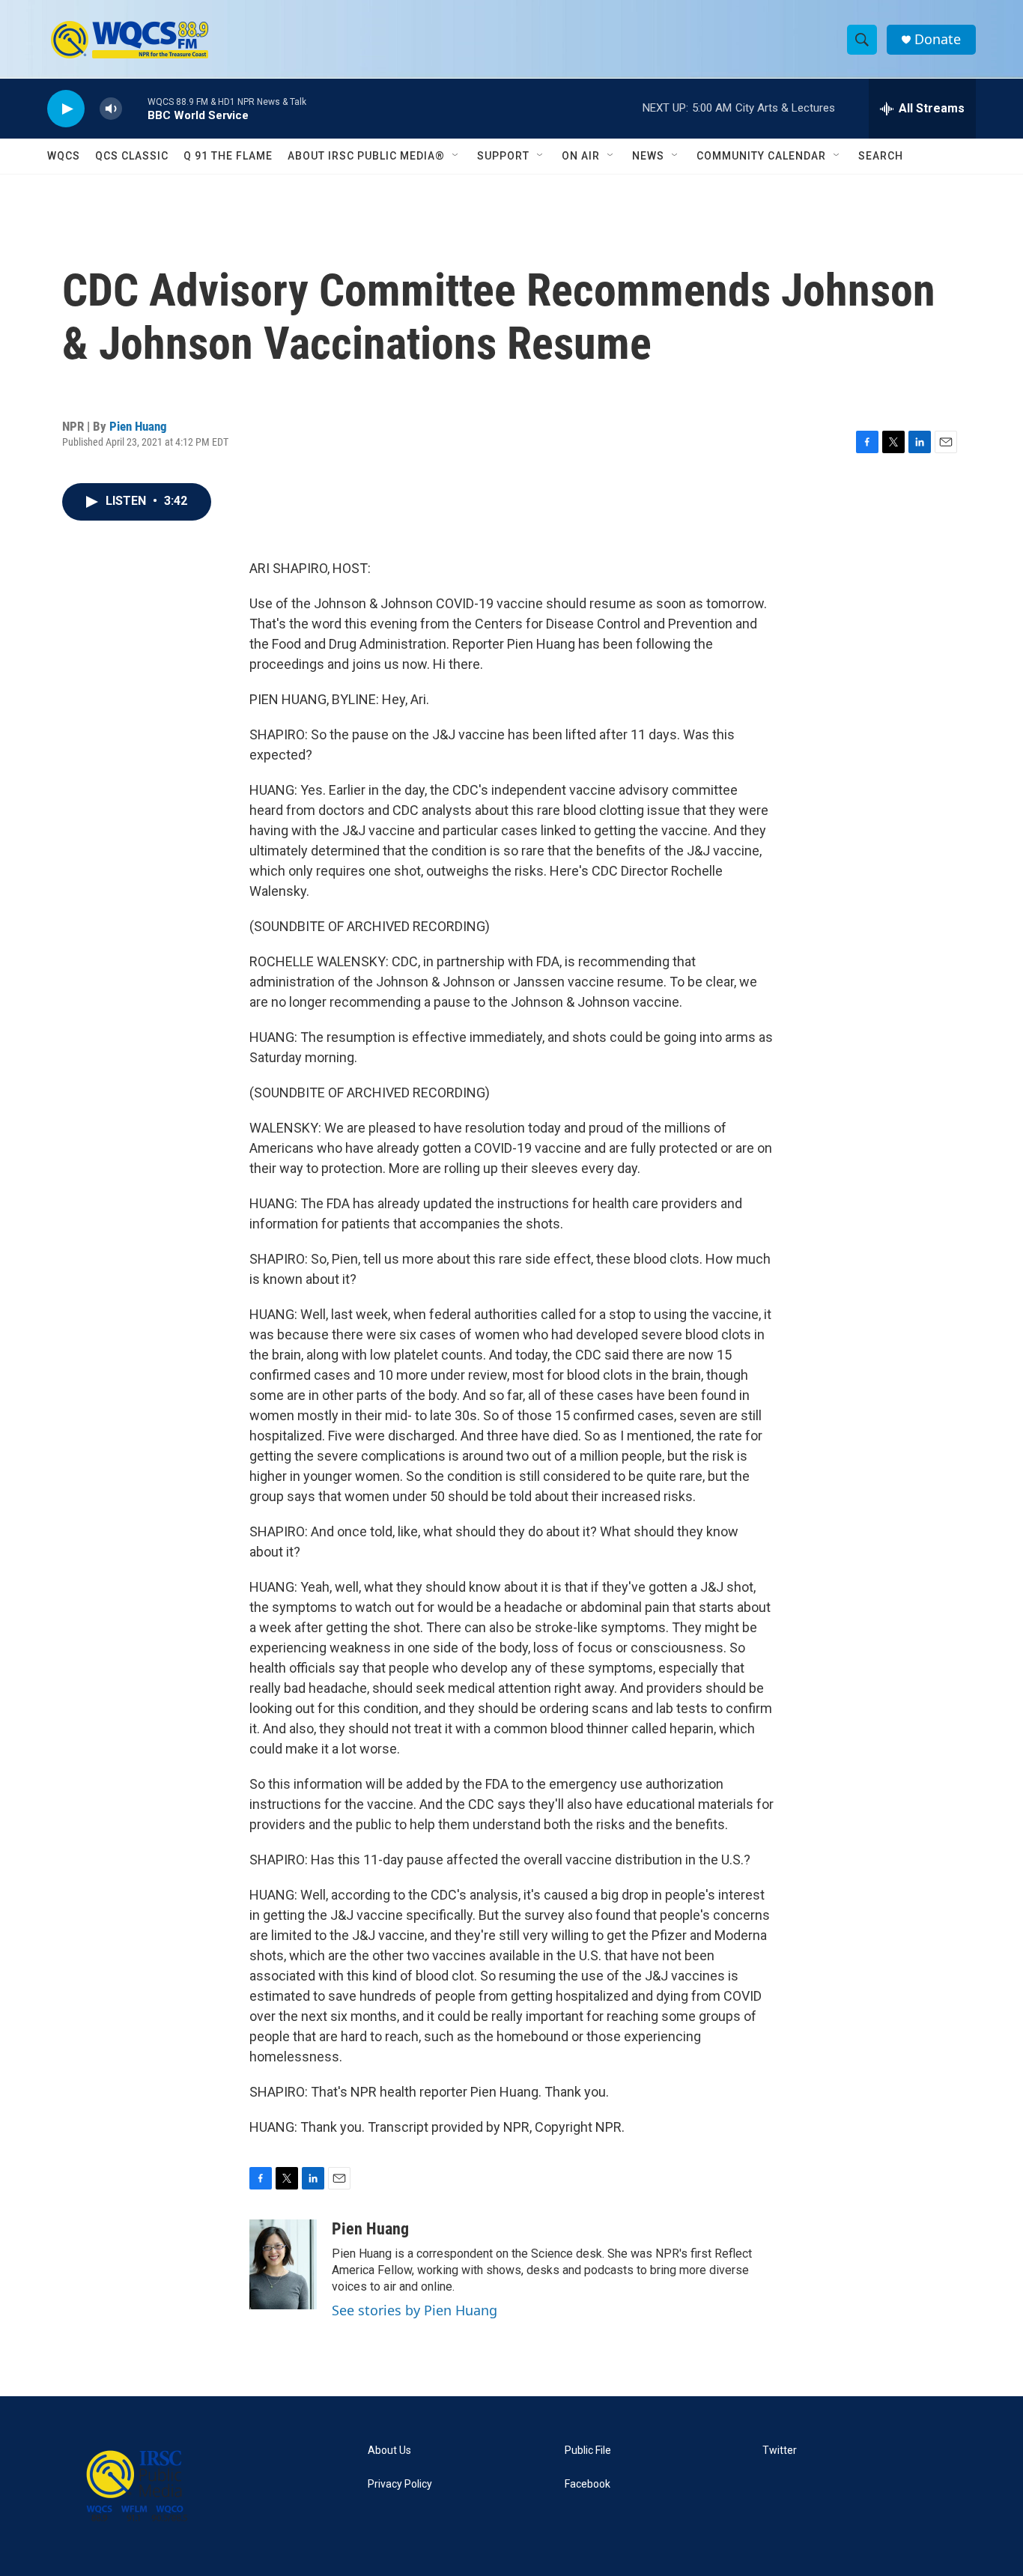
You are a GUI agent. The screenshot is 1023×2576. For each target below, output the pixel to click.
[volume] (111, 109)
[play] (66, 109)
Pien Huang (138, 426)
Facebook (588, 2484)
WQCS (64, 156)
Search (881, 156)
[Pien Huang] (283, 2264)
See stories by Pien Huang (415, 2310)
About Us (389, 2451)
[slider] (135, 108)
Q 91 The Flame (228, 156)
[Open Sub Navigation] (456, 156)
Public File (588, 2451)
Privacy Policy (400, 2484)
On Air (581, 156)
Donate (938, 39)
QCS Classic (132, 156)
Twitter (780, 2451)
